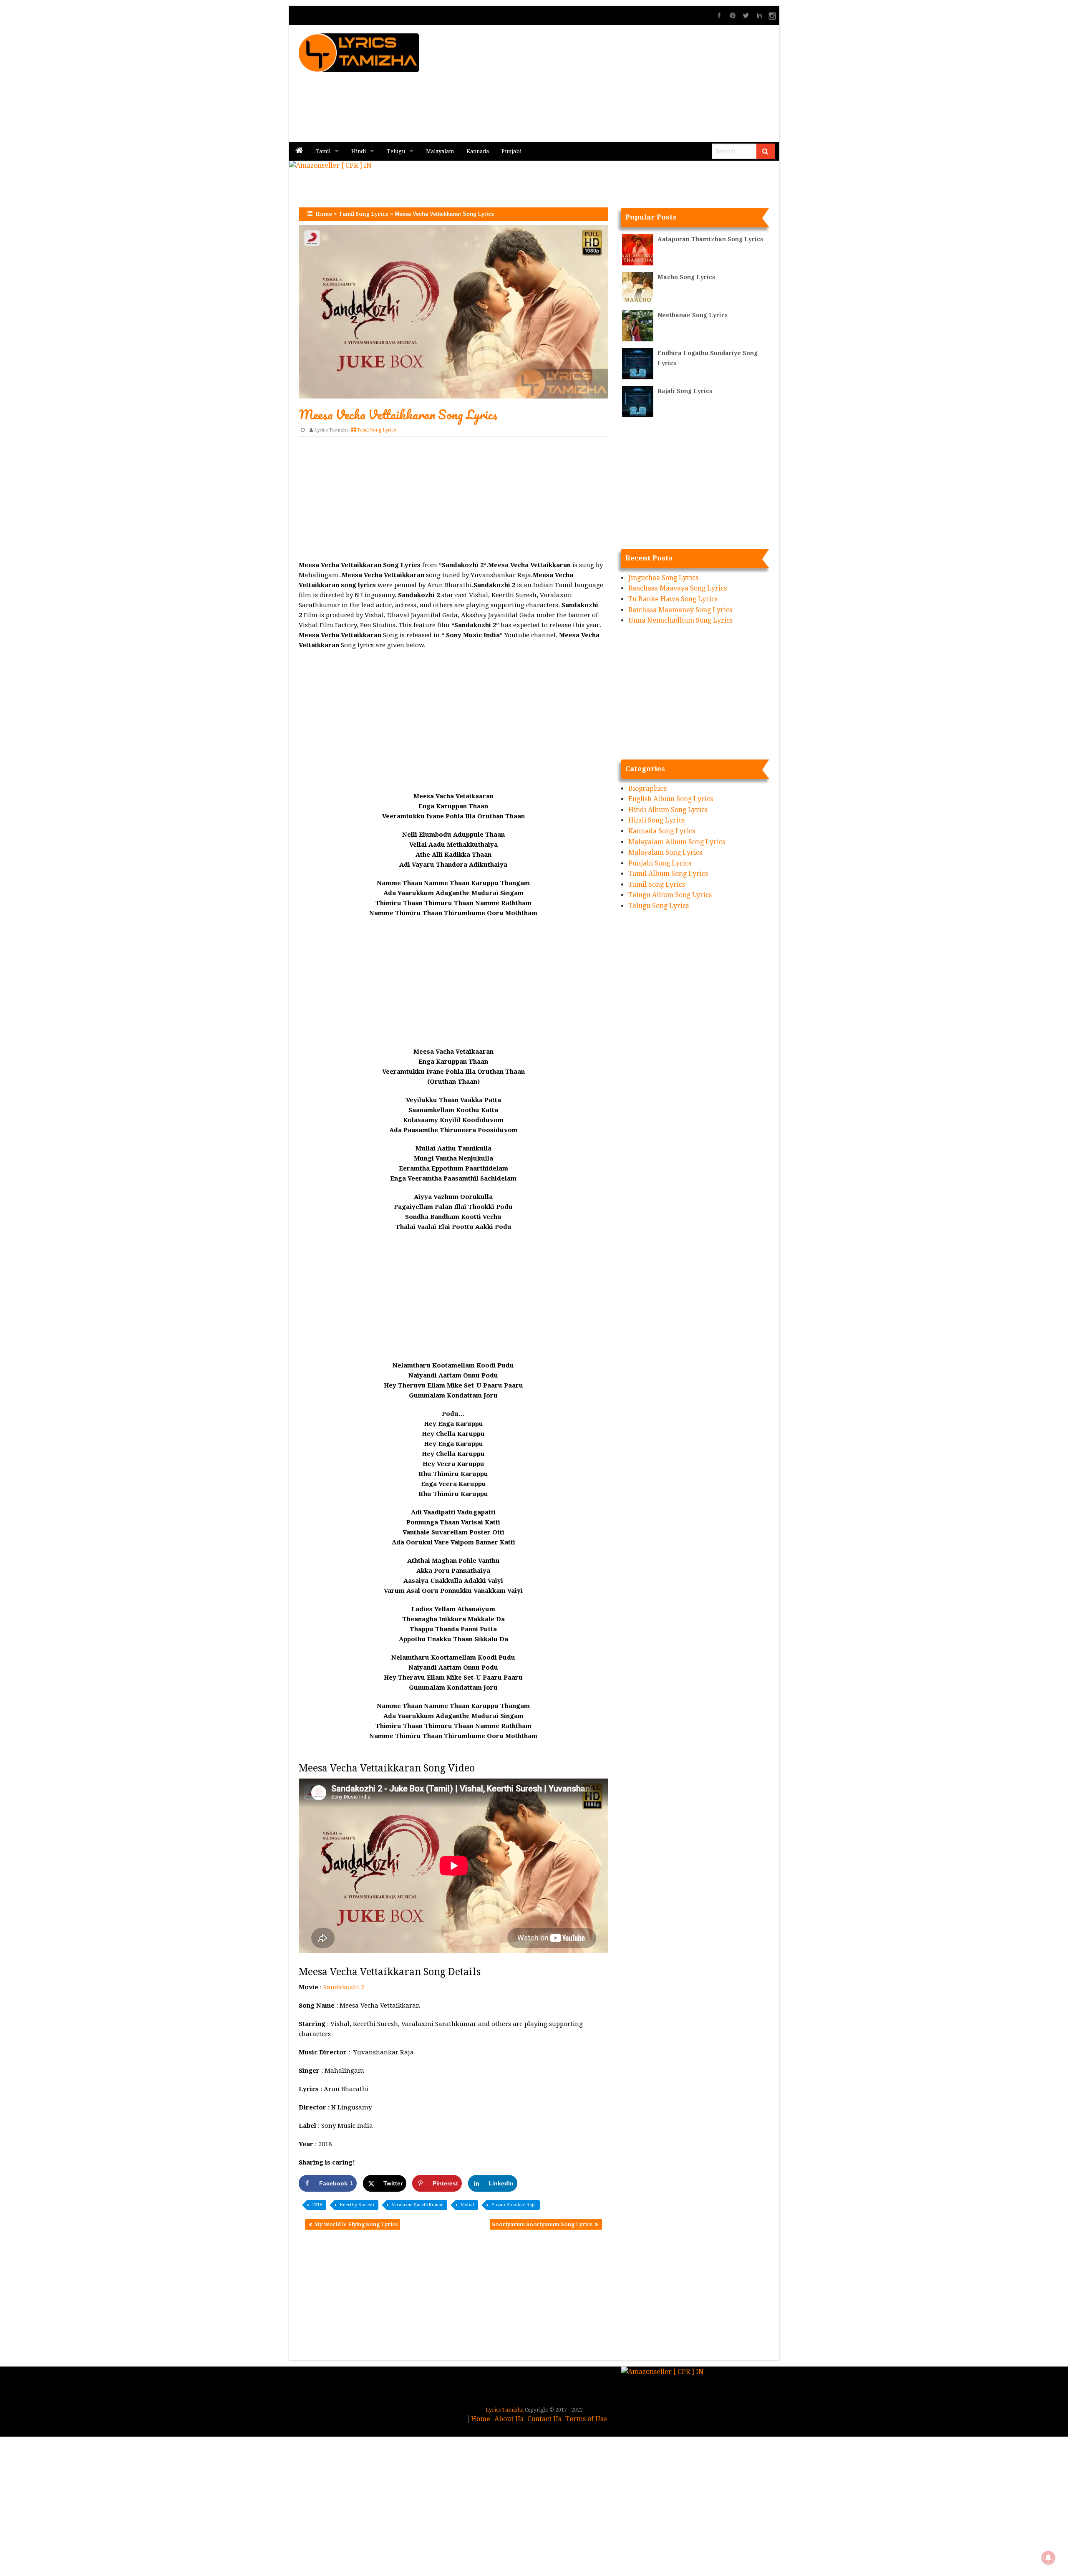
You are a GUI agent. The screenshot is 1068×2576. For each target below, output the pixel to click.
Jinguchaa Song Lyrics (663, 578)
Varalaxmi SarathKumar (417, 2205)
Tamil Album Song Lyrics (668, 874)
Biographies (647, 788)
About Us (509, 2419)
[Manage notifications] (1048, 2558)
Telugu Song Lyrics (659, 906)
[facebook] (719, 15)
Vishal (467, 2205)
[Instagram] (773, 15)
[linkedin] (759, 15)
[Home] (299, 151)
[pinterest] (733, 15)
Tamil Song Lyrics (363, 214)
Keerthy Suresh (357, 2205)
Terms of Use (586, 2419)
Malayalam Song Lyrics (665, 852)
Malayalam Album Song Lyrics (677, 842)
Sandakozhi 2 (344, 1987)
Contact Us (544, 2419)
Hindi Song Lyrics (656, 820)
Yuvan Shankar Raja (514, 2205)
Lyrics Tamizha (331, 430)
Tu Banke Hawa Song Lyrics (673, 599)
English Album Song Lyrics (671, 799)
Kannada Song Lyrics (662, 831)
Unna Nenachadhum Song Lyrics (680, 620)
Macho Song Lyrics (686, 277)
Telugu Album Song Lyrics (670, 895)
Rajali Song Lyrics (685, 391)
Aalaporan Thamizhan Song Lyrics (710, 239)
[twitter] (746, 15)
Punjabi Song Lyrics (660, 863)
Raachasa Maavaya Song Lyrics (678, 588)
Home (324, 214)
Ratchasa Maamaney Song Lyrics (680, 610)
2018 (317, 2205)
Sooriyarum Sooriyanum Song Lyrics (542, 2224)
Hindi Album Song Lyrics (668, 810)
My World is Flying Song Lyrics (356, 2224)
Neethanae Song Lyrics (693, 315)
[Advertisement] (635, 83)
